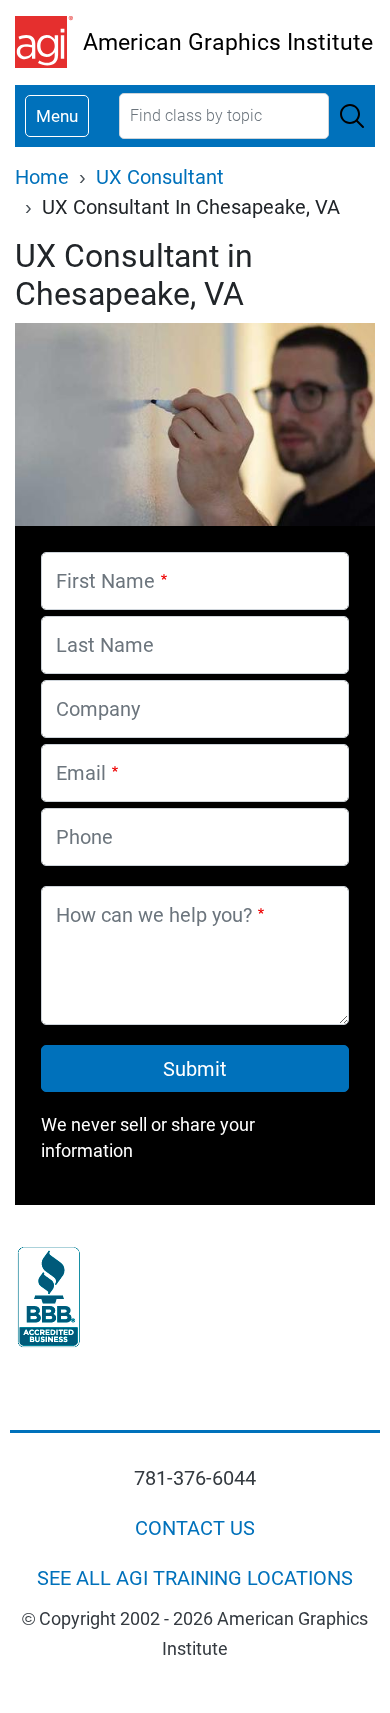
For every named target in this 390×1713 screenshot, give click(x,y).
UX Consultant (160, 177)
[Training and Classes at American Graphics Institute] (49, 42)
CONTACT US (195, 1528)
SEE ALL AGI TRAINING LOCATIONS (195, 1578)
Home (42, 177)
